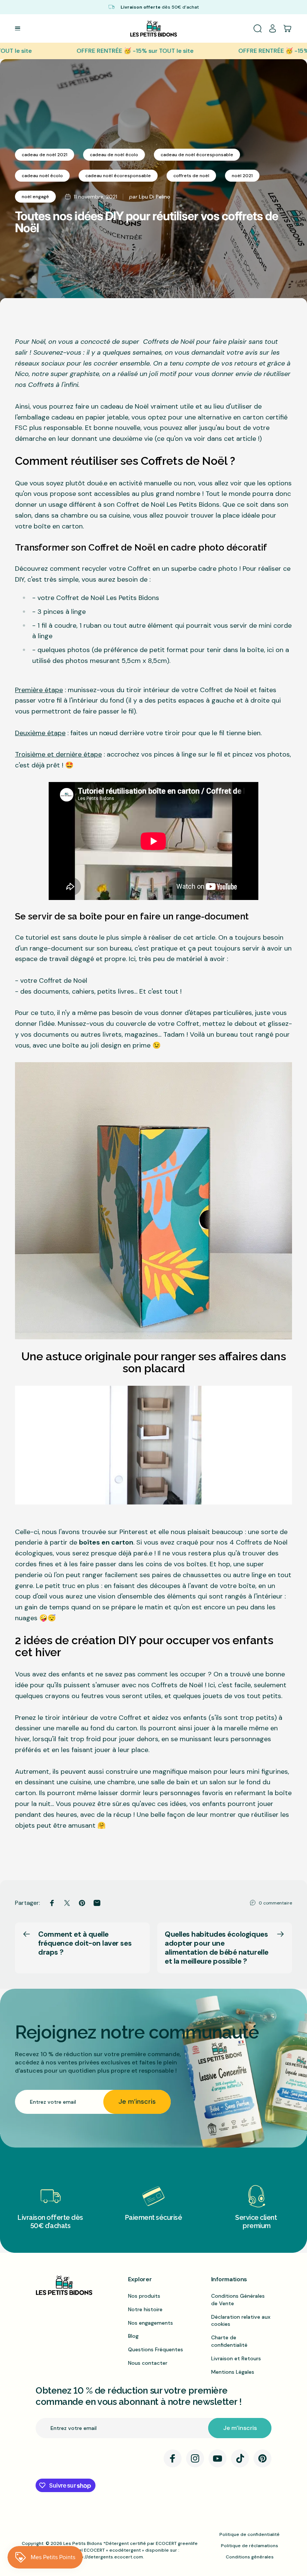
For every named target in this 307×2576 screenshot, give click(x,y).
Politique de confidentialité (250, 2534)
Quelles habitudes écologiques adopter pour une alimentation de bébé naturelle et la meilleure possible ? (217, 1948)
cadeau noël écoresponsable (118, 176)
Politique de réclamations (250, 2546)
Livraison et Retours (236, 2358)
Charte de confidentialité (229, 2341)
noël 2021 (242, 176)
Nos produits (144, 2296)
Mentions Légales (233, 2372)
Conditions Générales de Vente (238, 2300)
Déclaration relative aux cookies (241, 2321)
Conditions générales (250, 2557)
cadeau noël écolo (42, 176)
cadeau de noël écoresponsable (197, 155)
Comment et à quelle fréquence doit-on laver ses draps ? (85, 1943)
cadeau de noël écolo (114, 155)
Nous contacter (148, 2363)
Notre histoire (145, 2309)
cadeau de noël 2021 (45, 155)
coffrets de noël (191, 176)
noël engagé (35, 197)
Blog (133, 2336)
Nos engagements (151, 2323)
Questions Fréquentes (156, 2349)
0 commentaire (275, 1903)
